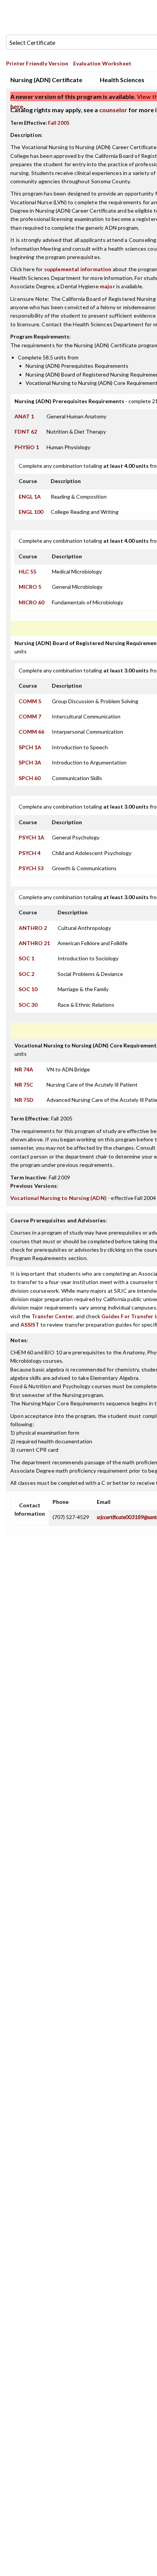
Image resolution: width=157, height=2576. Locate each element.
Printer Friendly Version (37, 63)
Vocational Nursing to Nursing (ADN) (58, 1198)
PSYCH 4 (30, 853)
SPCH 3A (30, 762)
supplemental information (78, 269)
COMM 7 (30, 716)
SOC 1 (26, 958)
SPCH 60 (30, 778)
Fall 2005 (59, 123)
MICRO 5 (30, 587)
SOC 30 (28, 1005)
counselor (113, 110)
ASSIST (30, 1325)
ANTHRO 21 (34, 943)
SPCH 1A (30, 747)
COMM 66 (31, 732)
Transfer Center (53, 1316)
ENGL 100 (31, 512)
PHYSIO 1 (27, 447)
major (107, 286)
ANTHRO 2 (33, 928)
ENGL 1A (30, 497)
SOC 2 (26, 974)
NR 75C (24, 1085)
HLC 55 (27, 571)
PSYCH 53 (31, 868)
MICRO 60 (31, 602)
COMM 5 (30, 701)
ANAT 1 (24, 416)
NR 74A (24, 1069)
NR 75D (24, 1100)
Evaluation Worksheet (102, 63)
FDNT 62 (26, 431)
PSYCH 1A (31, 837)
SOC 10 (28, 989)
